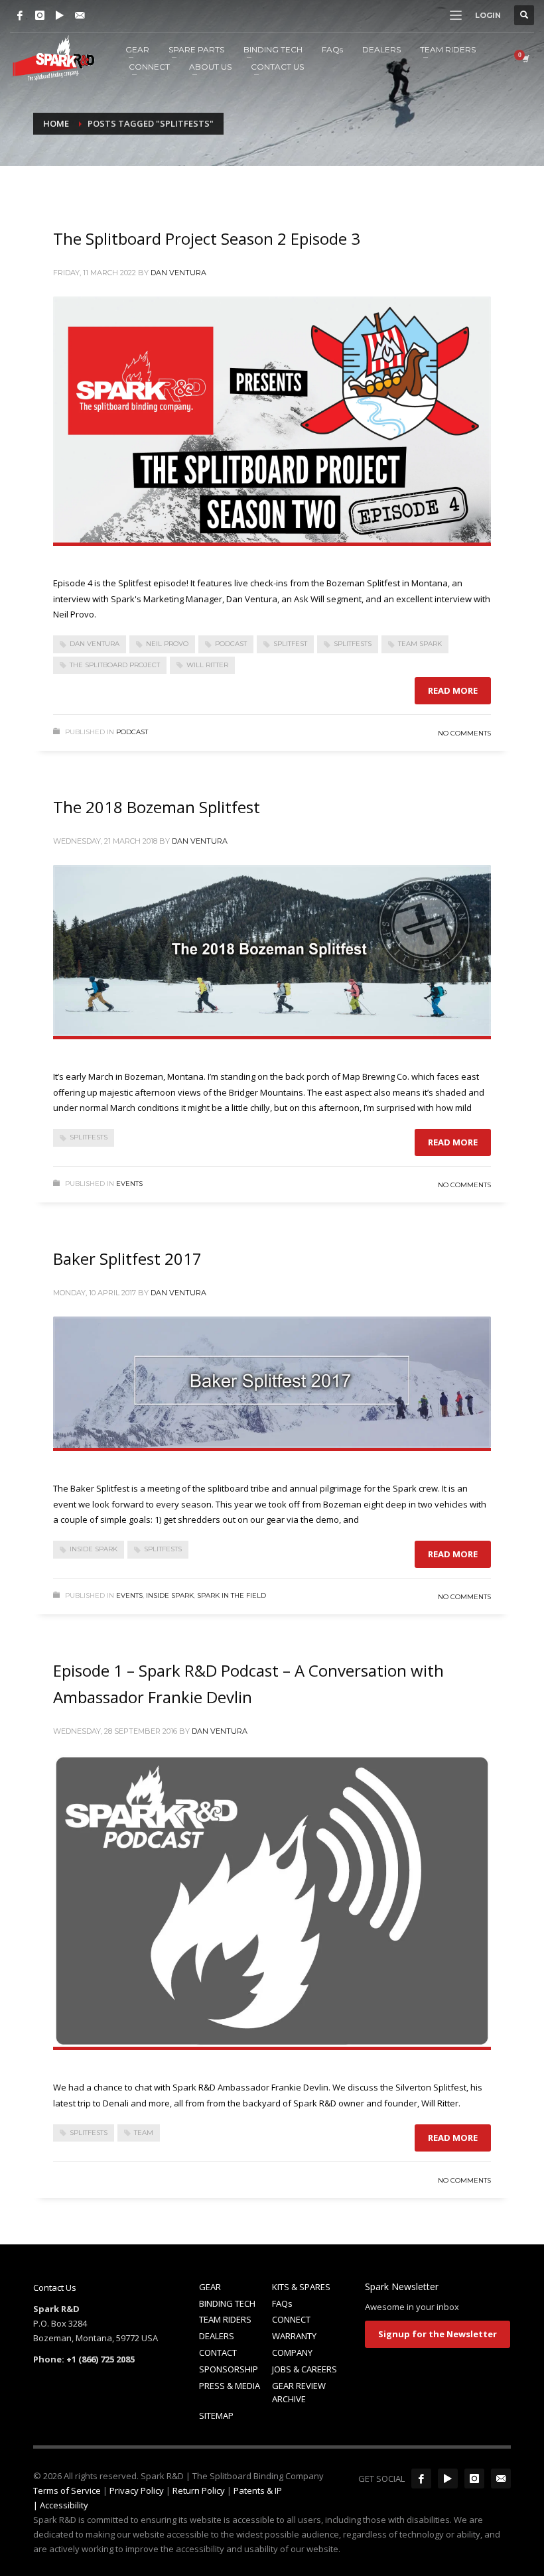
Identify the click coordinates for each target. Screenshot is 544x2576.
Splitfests (353, 644)
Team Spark (420, 644)
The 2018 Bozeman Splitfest (157, 807)
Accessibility (64, 2505)
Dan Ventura (178, 273)
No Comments (464, 733)
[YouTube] (60, 15)
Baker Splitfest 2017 (127, 1258)
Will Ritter (207, 665)
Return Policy (199, 2490)
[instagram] (474, 2479)
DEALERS (217, 2336)
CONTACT (218, 2352)
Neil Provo (167, 644)
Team (144, 2133)
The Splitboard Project (115, 665)
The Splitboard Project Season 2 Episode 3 (207, 238)
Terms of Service (67, 2490)
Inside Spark (94, 1549)
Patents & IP (258, 2490)
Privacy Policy (137, 2490)
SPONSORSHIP (229, 2369)
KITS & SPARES (301, 2287)
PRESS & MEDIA (230, 2386)
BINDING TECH (227, 2303)
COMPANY (292, 2352)
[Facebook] (20, 15)
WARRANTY (294, 2336)
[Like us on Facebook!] (421, 2479)
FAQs (282, 2303)
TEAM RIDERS (225, 2319)
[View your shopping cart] (525, 58)
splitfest (290, 644)
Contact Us (55, 2287)
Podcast (231, 644)
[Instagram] (40, 15)
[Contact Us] (80, 15)
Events (129, 1184)
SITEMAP (216, 2415)
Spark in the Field (232, 1595)
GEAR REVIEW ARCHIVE (299, 2393)
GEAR (210, 2287)
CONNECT (291, 2319)
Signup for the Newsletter (438, 2334)
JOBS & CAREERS (305, 2369)
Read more (453, 690)
